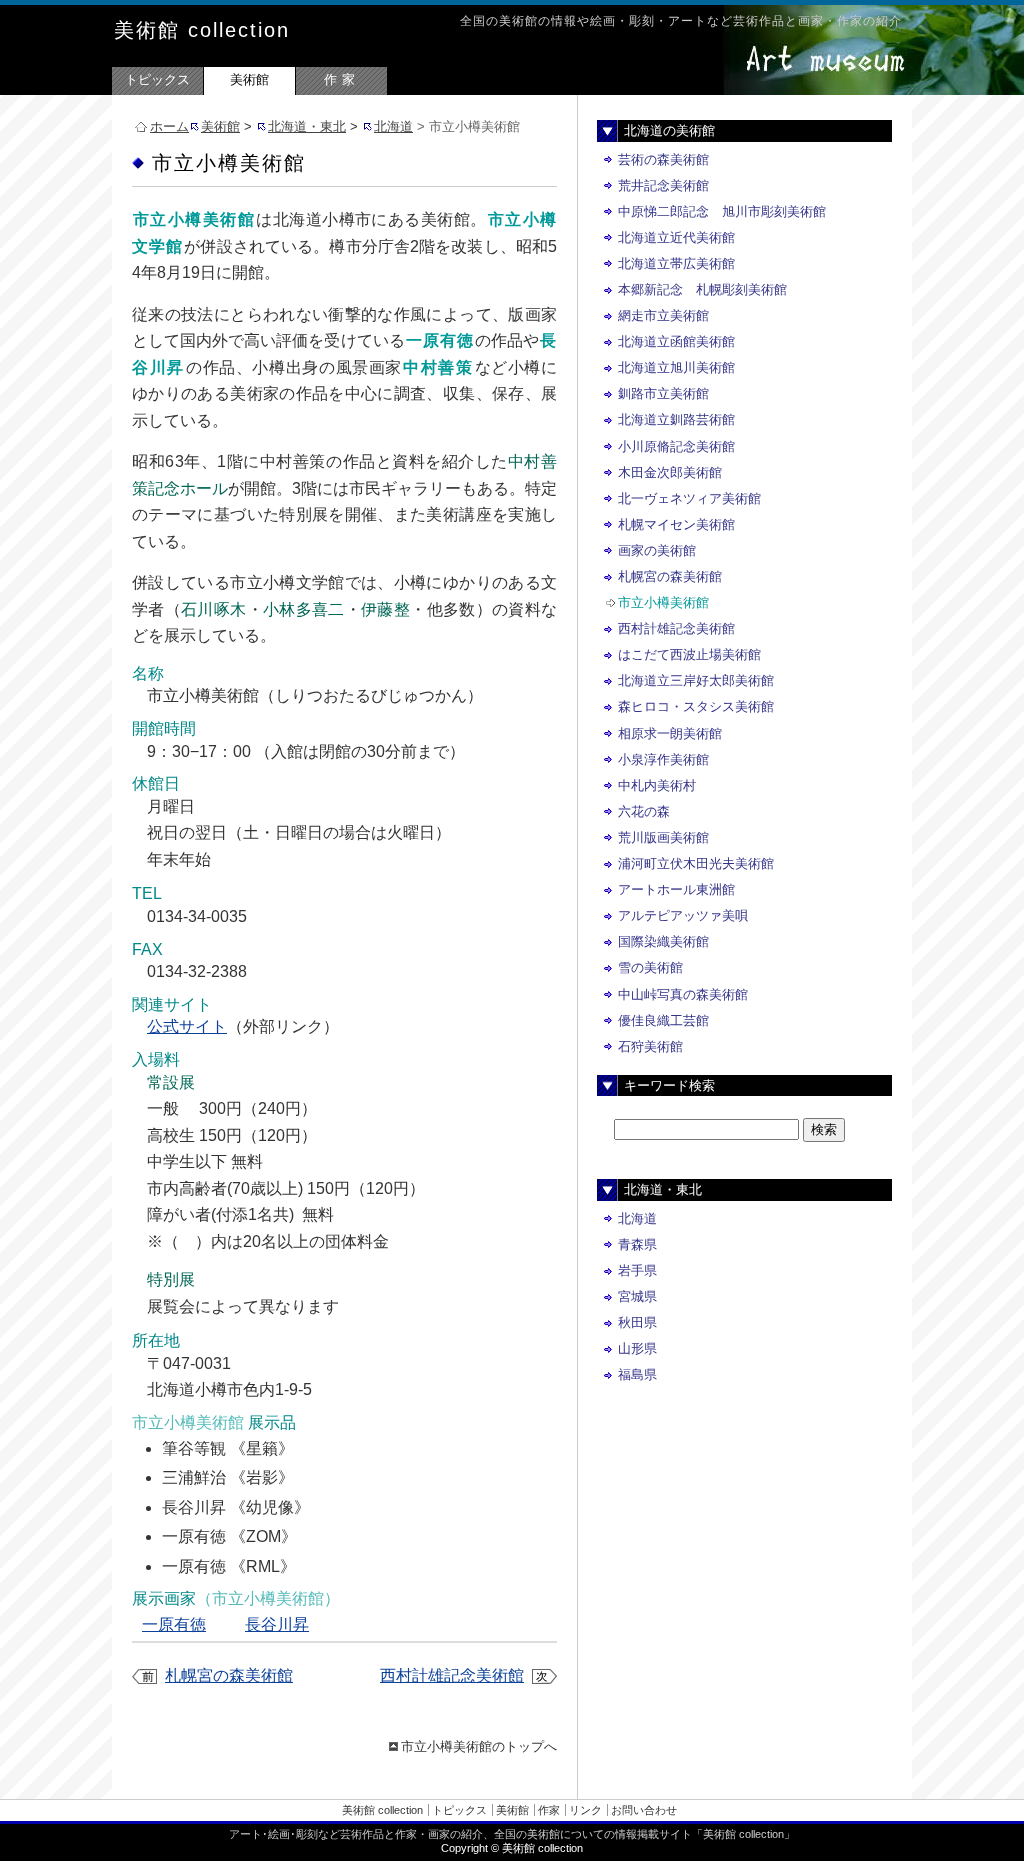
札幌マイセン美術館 (676, 524)
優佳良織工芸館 (663, 1020)
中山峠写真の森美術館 (683, 994)
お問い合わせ (644, 1810)
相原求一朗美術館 (670, 733)
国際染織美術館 (663, 941)
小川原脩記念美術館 (676, 446)
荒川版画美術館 (663, 837)
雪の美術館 (650, 967)
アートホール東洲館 (676, 889)
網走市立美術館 (663, 315)
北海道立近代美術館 (676, 237)
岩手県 (637, 1270)
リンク (585, 1810)
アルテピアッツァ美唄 (683, 915)
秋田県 (637, 1322)
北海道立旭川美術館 (676, 367)
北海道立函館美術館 (676, 341)
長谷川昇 (277, 1624)
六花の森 (644, 811)
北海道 (393, 126)
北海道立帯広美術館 (676, 263)
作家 (342, 79)
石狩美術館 (650, 1046)
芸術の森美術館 (663, 159)
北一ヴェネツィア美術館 (689, 498)
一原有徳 (174, 1624)
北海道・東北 (307, 126)
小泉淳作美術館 (663, 759)
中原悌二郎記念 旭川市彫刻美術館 (722, 211)
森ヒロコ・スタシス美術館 (696, 706)
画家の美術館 (657, 550)
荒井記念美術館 (663, 185)
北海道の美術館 (669, 130)
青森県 (637, 1244)
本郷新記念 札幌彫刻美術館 (702, 289)
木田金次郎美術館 (670, 472)
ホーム (169, 126)
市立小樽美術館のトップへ (479, 1746)
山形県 (637, 1348)
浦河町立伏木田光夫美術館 (696, 863)
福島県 (637, 1374)
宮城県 (637, 1296)
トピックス (157, 79)
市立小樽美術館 (663, 602)
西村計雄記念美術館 (452, 1675)
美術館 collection (202, 30)
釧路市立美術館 (663, 393)
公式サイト (187, 1026)
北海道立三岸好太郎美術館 (696, 680)
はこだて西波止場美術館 (689, 654)
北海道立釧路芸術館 (676, 419)
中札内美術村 (657, 785)
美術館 (249, 79)
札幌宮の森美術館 (229, 1675)
